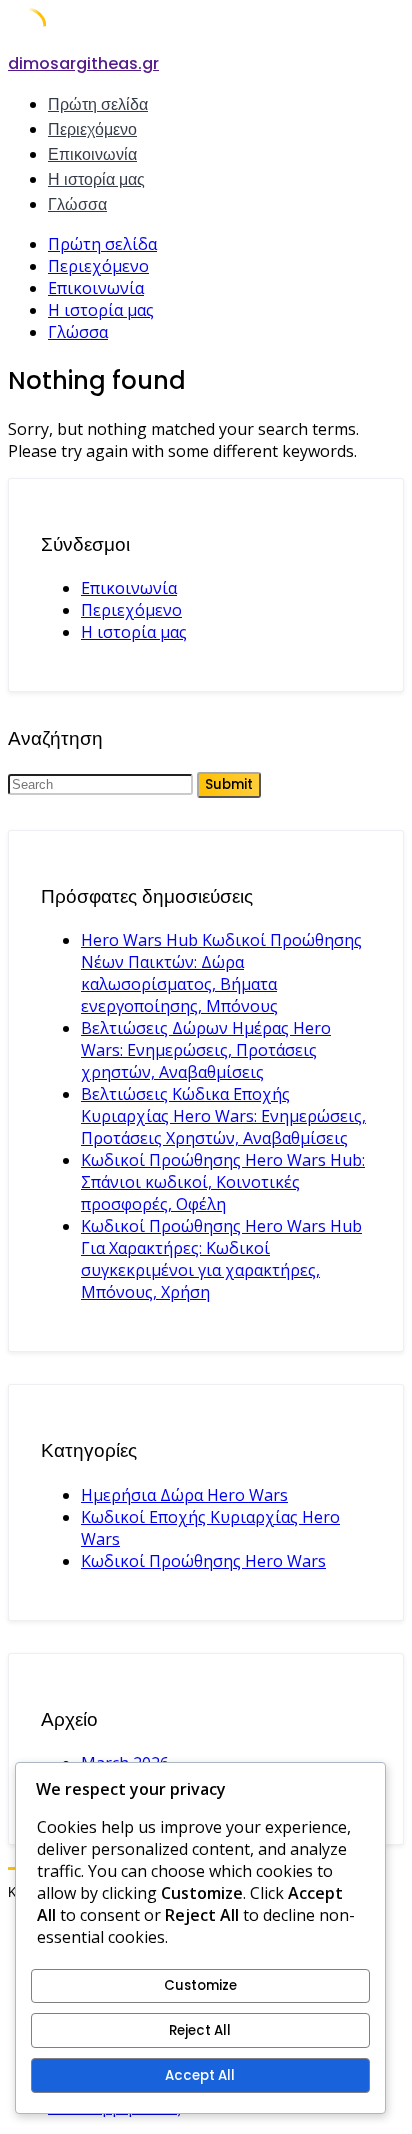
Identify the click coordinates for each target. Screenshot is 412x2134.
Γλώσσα (77, 204)
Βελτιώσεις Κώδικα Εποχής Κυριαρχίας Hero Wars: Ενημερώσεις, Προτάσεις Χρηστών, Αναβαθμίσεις (223, 1116)
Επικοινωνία (92, 154)
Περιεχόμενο (92, 129)
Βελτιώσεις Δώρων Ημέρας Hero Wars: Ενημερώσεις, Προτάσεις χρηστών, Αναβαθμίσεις (206, 1050)
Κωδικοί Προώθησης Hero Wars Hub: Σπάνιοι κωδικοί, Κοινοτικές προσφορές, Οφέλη (223, 1182)
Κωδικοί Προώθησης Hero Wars (203, 1561)
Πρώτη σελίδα (98, 104)
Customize (200, 1985)
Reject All (200, 2030)
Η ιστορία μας (96, 179)
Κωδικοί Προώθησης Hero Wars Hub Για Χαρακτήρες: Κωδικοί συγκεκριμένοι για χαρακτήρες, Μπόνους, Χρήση (221, 1259)
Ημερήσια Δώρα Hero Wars (184, 1495)
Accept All (200, 2075)
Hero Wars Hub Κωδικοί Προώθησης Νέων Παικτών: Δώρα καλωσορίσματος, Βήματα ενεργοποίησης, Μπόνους (221, 973)
